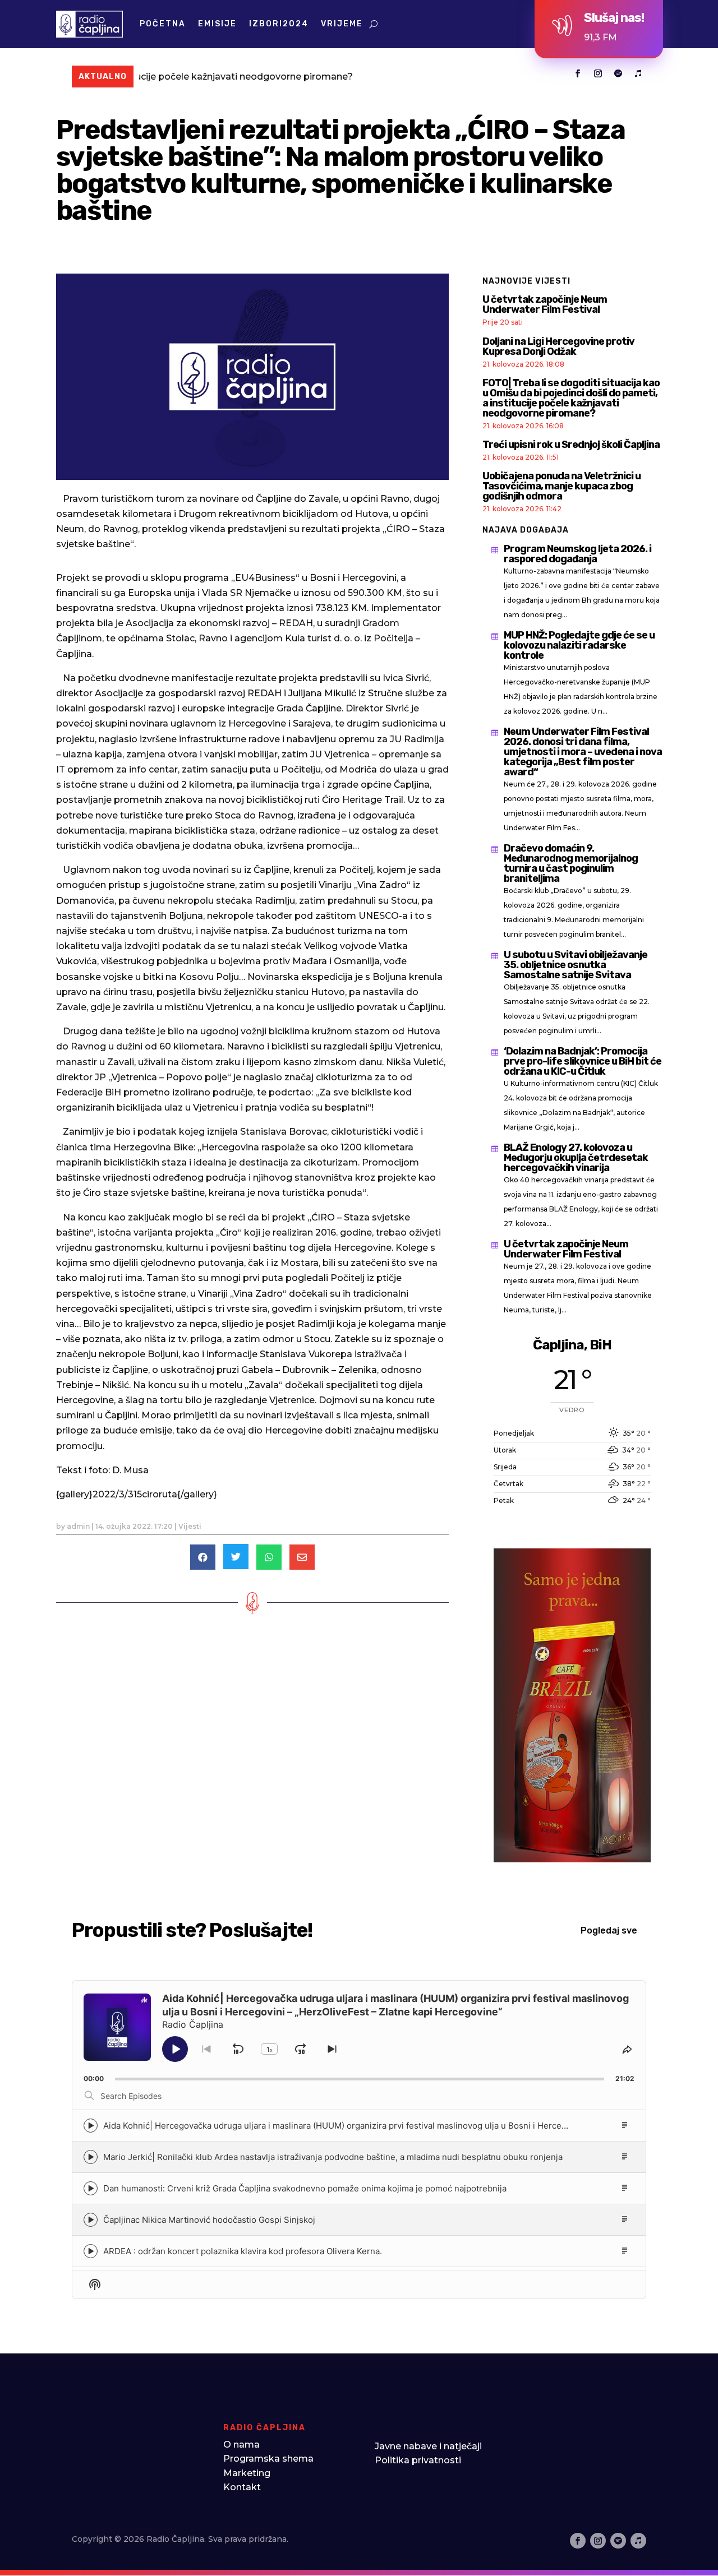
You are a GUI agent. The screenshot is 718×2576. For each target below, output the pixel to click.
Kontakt (242, 2487)
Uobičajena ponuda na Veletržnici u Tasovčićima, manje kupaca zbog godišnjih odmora (561, 486)
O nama (241, 2445)
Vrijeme (342, 24)
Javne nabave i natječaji (428, 2446)
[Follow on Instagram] (598, 73)
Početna (163, 24)
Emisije (217, 24)
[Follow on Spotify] (618, 73)
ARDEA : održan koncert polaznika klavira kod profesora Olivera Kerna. (243, 2251)
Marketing (247, 2473)
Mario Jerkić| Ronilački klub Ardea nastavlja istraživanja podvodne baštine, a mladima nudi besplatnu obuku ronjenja (333, 2157)
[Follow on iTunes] (638, 73)
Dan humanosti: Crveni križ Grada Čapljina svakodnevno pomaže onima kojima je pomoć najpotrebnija (305, 2188)
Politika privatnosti (418, 2460)
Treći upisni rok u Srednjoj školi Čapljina (571, 445)
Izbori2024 (279, 24)
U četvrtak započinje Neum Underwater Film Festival (545, 304)
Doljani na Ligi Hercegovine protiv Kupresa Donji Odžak (558, 346)
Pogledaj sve (609, 1930)
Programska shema (268, 2459)
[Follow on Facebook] (578, 73)
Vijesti (190, 1526)
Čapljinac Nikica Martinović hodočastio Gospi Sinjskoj (209, 2220)
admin (78, 1526)
